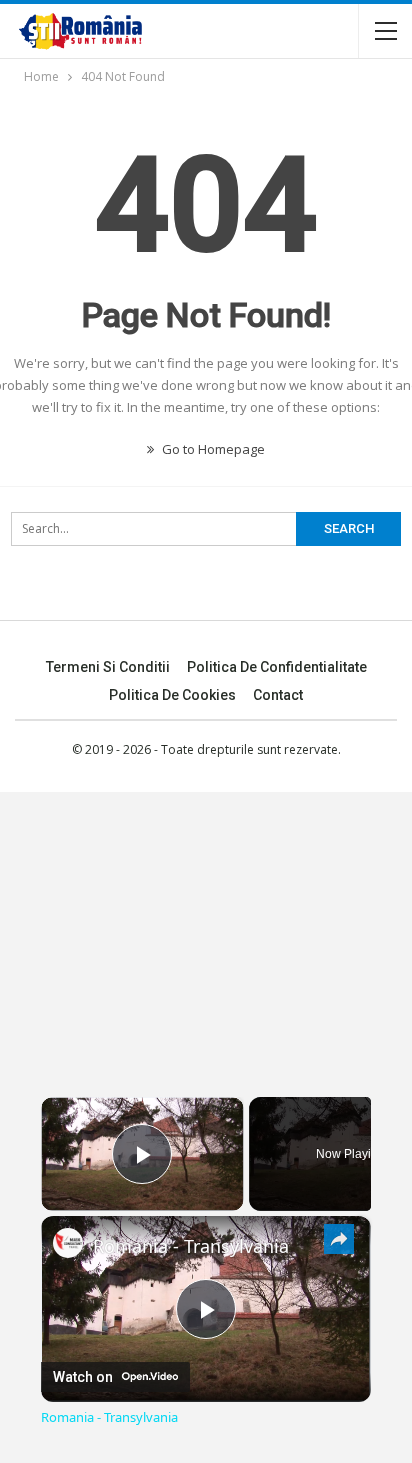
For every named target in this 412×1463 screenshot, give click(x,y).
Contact (278, 695)
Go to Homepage (212, 449)
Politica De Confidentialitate (277, 667)
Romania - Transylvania (191, 1246)
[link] (68, 1243)
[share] (339, 1238)
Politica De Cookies (172, 695)
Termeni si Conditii (108, 667)
